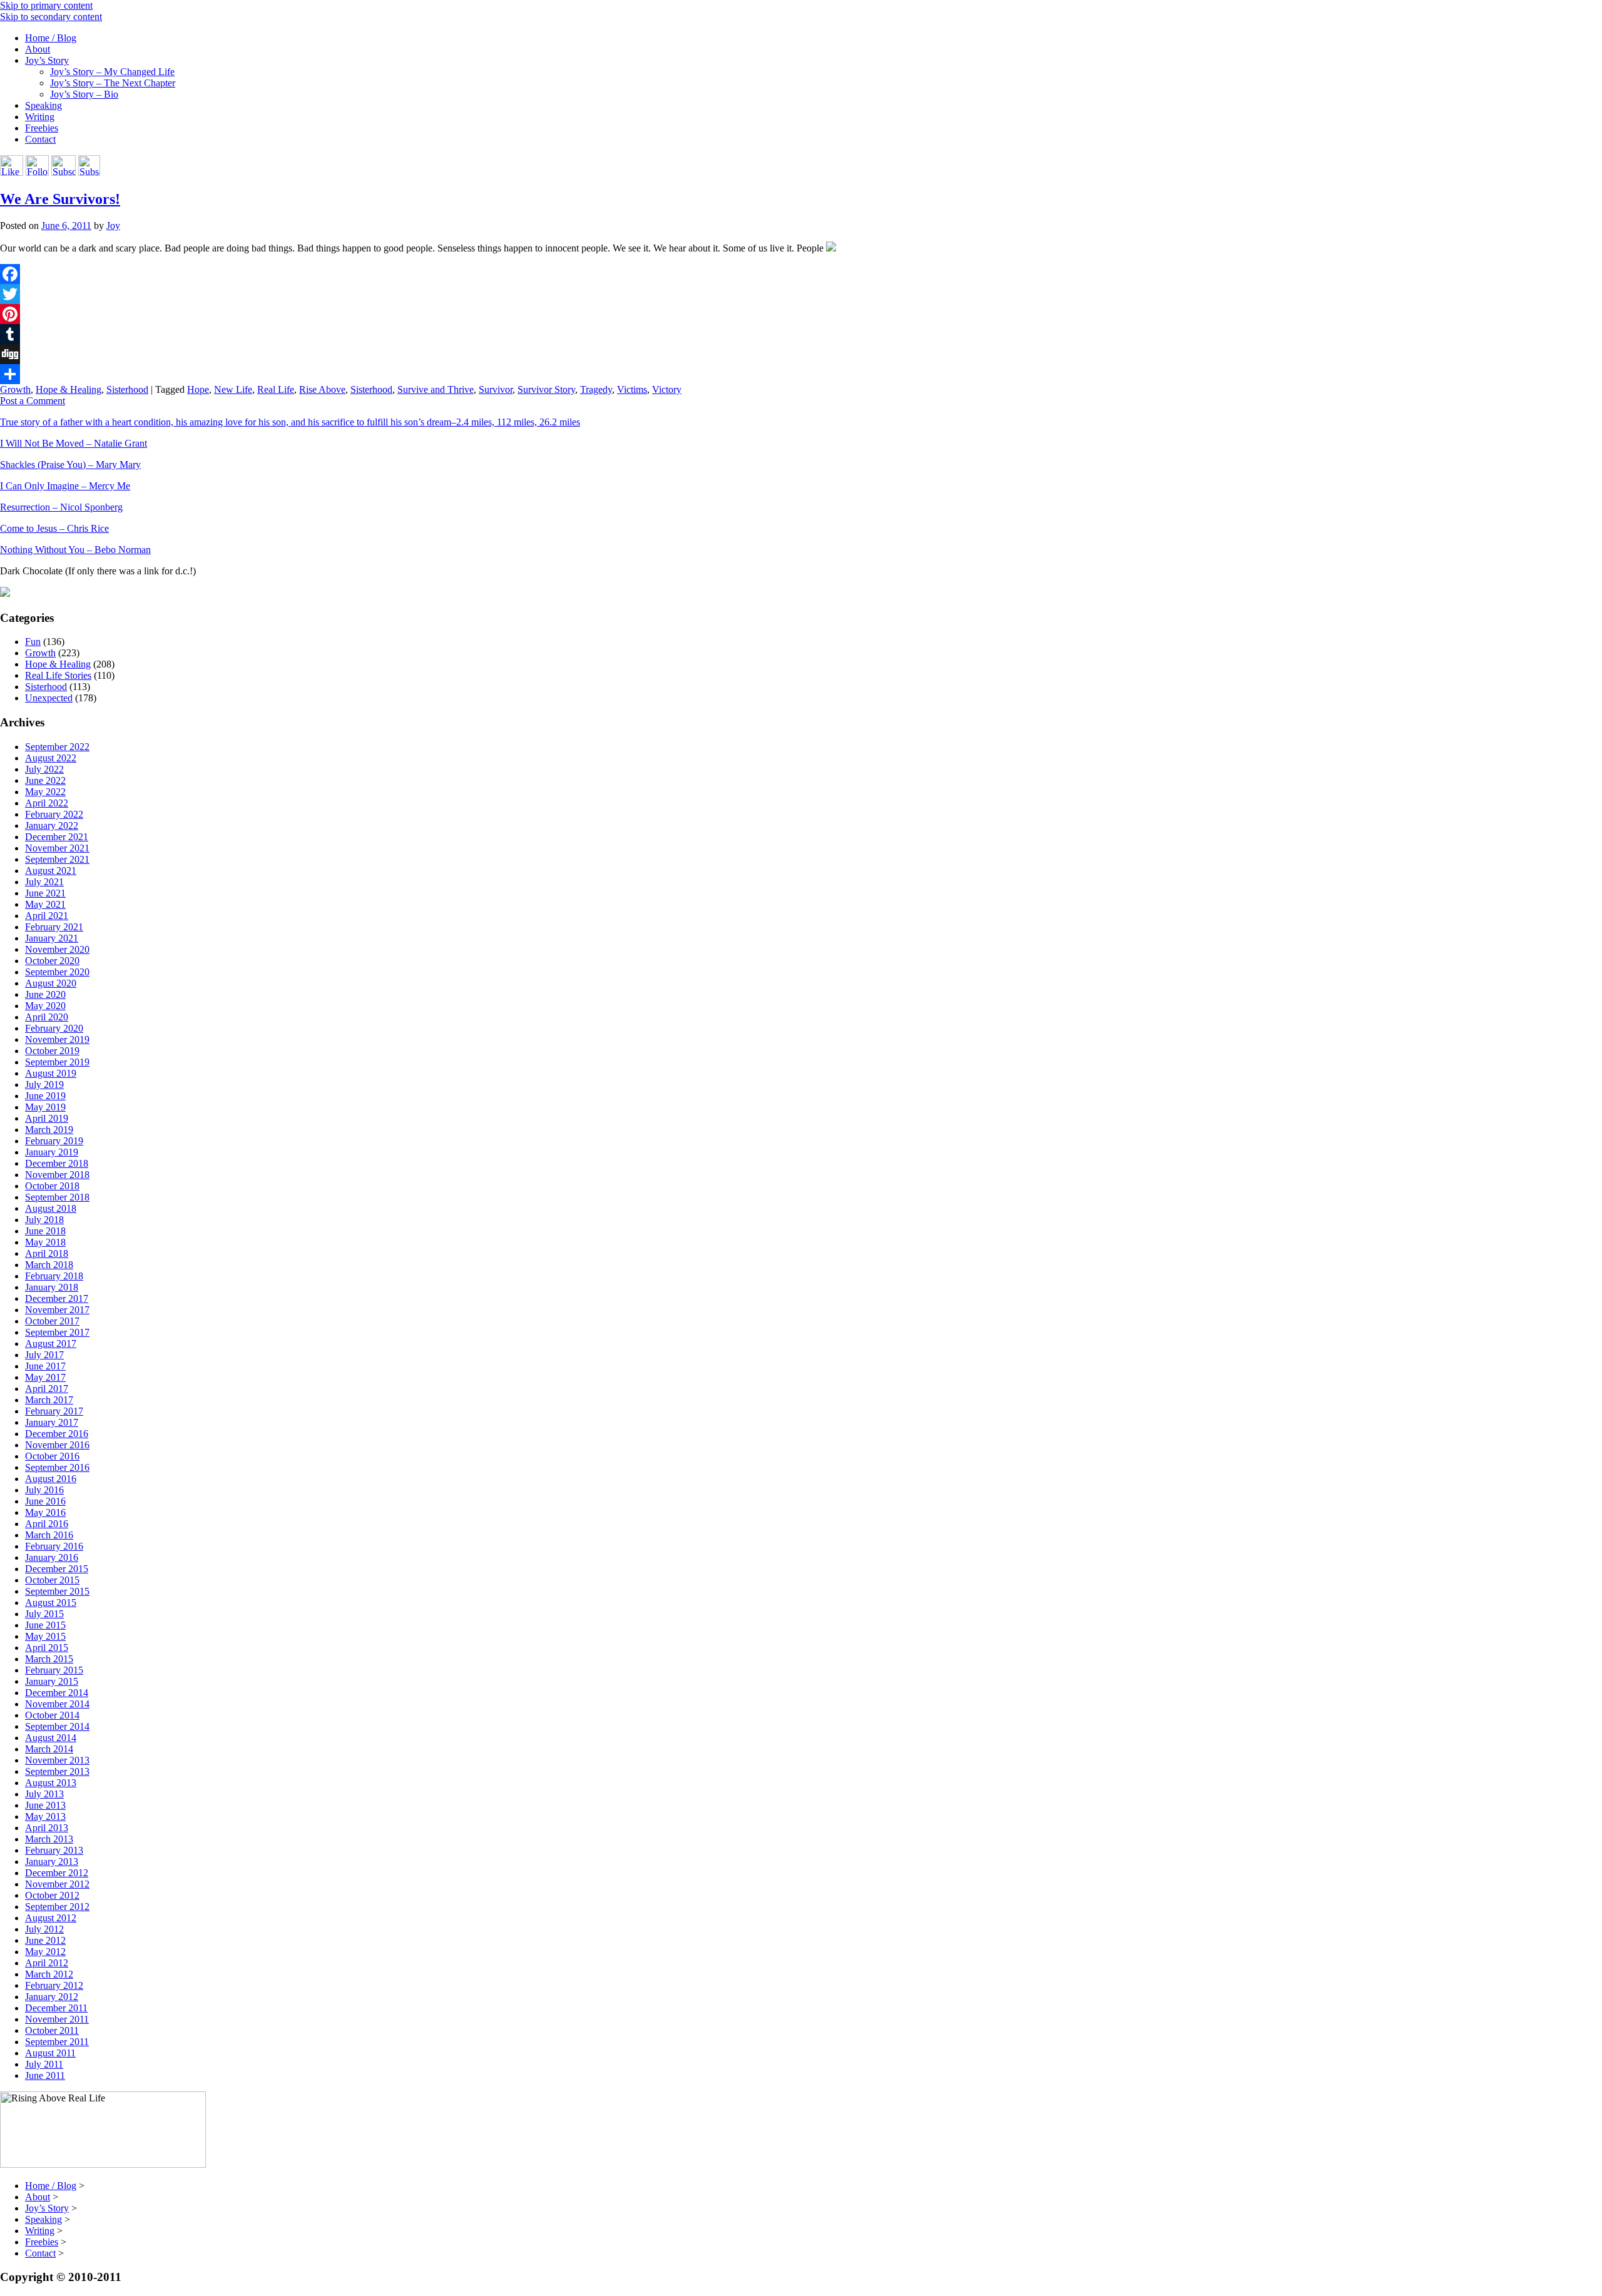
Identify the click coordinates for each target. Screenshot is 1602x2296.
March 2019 (49, 1130)
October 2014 (52, 1715)
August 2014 (51, 1738)
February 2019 (54, 1141)
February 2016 (54, 1546)
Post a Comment (33, 401)
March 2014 (49, 1749)
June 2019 (45, 1096)
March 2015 (49, 1659)
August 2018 (51, 1208)
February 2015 (54, 1670)
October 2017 (52, 1321)
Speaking (43, 105)
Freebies (42, 128)
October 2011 (52, 2030)
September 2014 (57, 1726)
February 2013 (54, 1850)
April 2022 (47, 803)
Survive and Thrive (436, 389)
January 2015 (52, 1681)
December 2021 (57, 837)
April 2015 (47, 1648)
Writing (40, 117)
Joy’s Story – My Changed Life (112, 72)
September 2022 (57, 747)
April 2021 (47, 916)
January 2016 (52, 1557)
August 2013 (51, 1783)
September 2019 (57, 1062)
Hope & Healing (69, 389)
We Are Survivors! (60, 199)
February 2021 (54, 927)
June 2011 (45, 2075)
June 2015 (45, 1625)
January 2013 (52, 1862)
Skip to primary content (46, 5)
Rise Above (322, 389)
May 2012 (45, 1952)
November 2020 (57, 949)
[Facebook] (801, 274)
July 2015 (44, 1614)
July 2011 (44, 2064)
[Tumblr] (801, 334)
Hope (198, 389)
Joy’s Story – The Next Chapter (113, 83)
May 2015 (45, 1636)
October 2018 (52, 1186)
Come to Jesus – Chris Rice (54, 528)
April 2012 (47, 1963)
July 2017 (44, 1355)
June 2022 (45, 780)
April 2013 (47, 1828)
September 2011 (57, 2042)
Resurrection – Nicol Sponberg (61, 507)
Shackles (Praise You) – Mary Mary (70, 465)
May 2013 (45, 1816)
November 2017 (57, 1310)
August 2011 (50, 2053)
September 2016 (57, 1467)
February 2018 (54, 1276)
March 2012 (49, 1974)
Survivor (496, 389)
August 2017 (51, 1344)
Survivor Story (546, 389)
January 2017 (52, 1422)
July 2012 (44, 1929)
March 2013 (49, 1839)
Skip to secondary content (51, 17)
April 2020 (47, 1017)
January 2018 (52, 1287)
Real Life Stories (58, 675)
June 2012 (45, 1940)
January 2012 (52, 1997)
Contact (40, 139)
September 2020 (57, 972)
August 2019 (51, 1073)
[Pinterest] (801, 314)
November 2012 (57, 1884)
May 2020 (45, 1006)
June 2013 (45, 1805)
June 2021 (45, 893)
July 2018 (44, 1220)
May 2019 (45, 1107)
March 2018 (49, 1265)
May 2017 (45, 1377)
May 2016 (45, 1512)
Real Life (276, 389)
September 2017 (57, 1332)
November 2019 (57, 1039)
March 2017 (49, 1400)
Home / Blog (51, 38)
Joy (113, 226)
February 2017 (54, 1411)
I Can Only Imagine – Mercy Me (65, 486)
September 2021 (57, 859)
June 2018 (45, 1231)
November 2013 (57, 1760)
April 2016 (47, 1524)
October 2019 (52, 1051)
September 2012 (57, 1907)
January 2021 (52, 938)
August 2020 (51, 983)
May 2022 (45, 792)
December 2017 (57, 1298)
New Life (233, 389)
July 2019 (44, 1085)
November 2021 (57, 848)
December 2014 (57, 1693)
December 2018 (57, 1163)
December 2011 (56, 2008)
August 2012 (51, 1918)
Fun (33, 642)
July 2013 (44, 1794)
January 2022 (52, 825)
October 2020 (52, 961)
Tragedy (596, 389)
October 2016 (52, 1456)
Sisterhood (127, 389)
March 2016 (49, 1535)
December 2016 (57, 1434)
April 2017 (47, 1389)
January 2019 (52, 1152)
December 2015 (57, 1569)
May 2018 (45, 1242)
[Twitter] (801, 294)
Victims (632, 389)
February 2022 (54, 814)
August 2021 (51, 871)
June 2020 (45, 994)
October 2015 (52, 1580)
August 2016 (51, 1479)
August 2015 (51, 1603)
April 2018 (47, 1253)
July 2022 (44, 769)
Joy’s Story (47, 60)
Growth (15, 389)
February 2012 (54, 1985)
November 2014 (57, 1704)
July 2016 (44, 1490)
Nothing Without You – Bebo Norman (75, 550)
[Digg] (801, 354)
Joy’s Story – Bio (84, 94)
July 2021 (44, 882)
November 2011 (57, 2019)
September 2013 (57, 1771)
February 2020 (54, 1028)
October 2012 (52, 1895)
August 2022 (51, 758)
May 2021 (45, 904)
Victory (667, 389)
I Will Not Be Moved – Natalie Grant (74, 443)
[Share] (801, 374)
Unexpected (49, 698)
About (38, 49)
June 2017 (45, 1366)
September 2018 (57, 1197)
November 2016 (57, 1445)
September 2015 (57, 1591)
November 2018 (57, 1175)
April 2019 (47, 1118)
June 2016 (45, 1501)
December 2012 (57, 1873)
